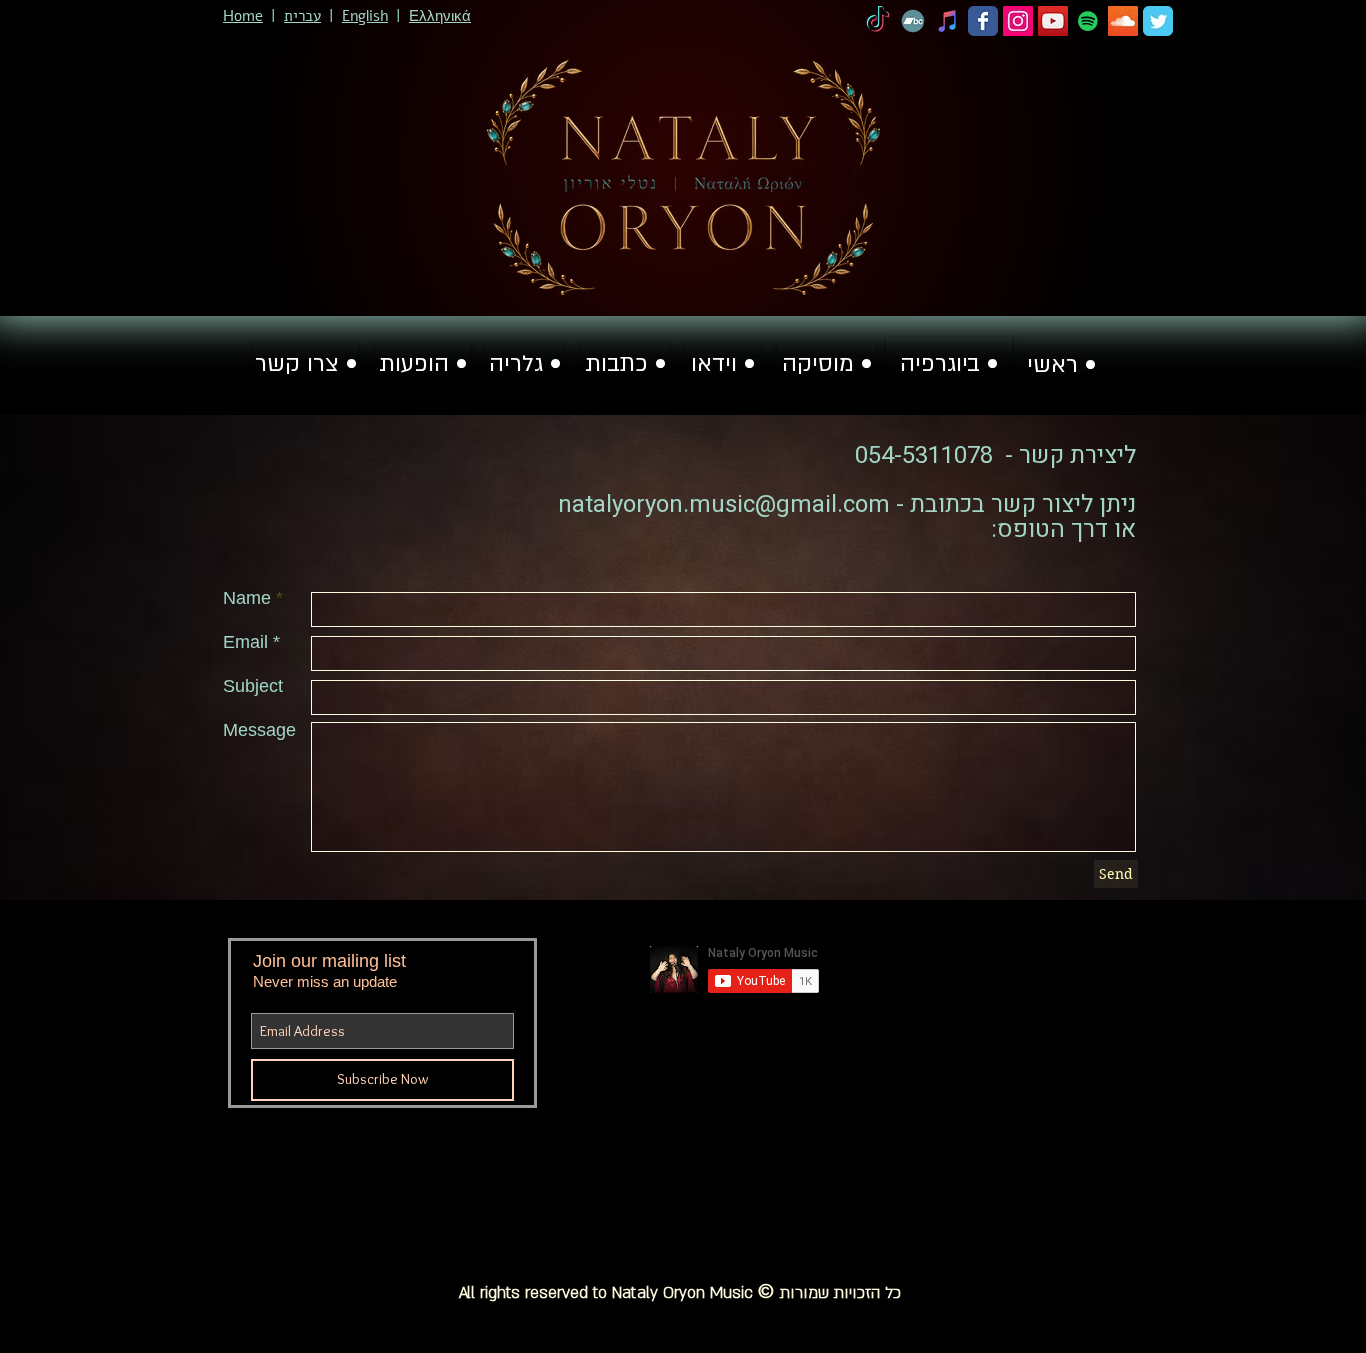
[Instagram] (1018, 21)
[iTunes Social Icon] (948, 21)
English (365, 16)
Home (243, 16)
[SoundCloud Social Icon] (1123, 21)
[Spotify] (1088, 21)
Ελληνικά (440, 16)
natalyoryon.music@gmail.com (724, 504)
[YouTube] (1053, 21)
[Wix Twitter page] (1158, 21)
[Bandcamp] (913, 21)
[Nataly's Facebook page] (983, 21)
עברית (302, 16)
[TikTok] (878, 21)
